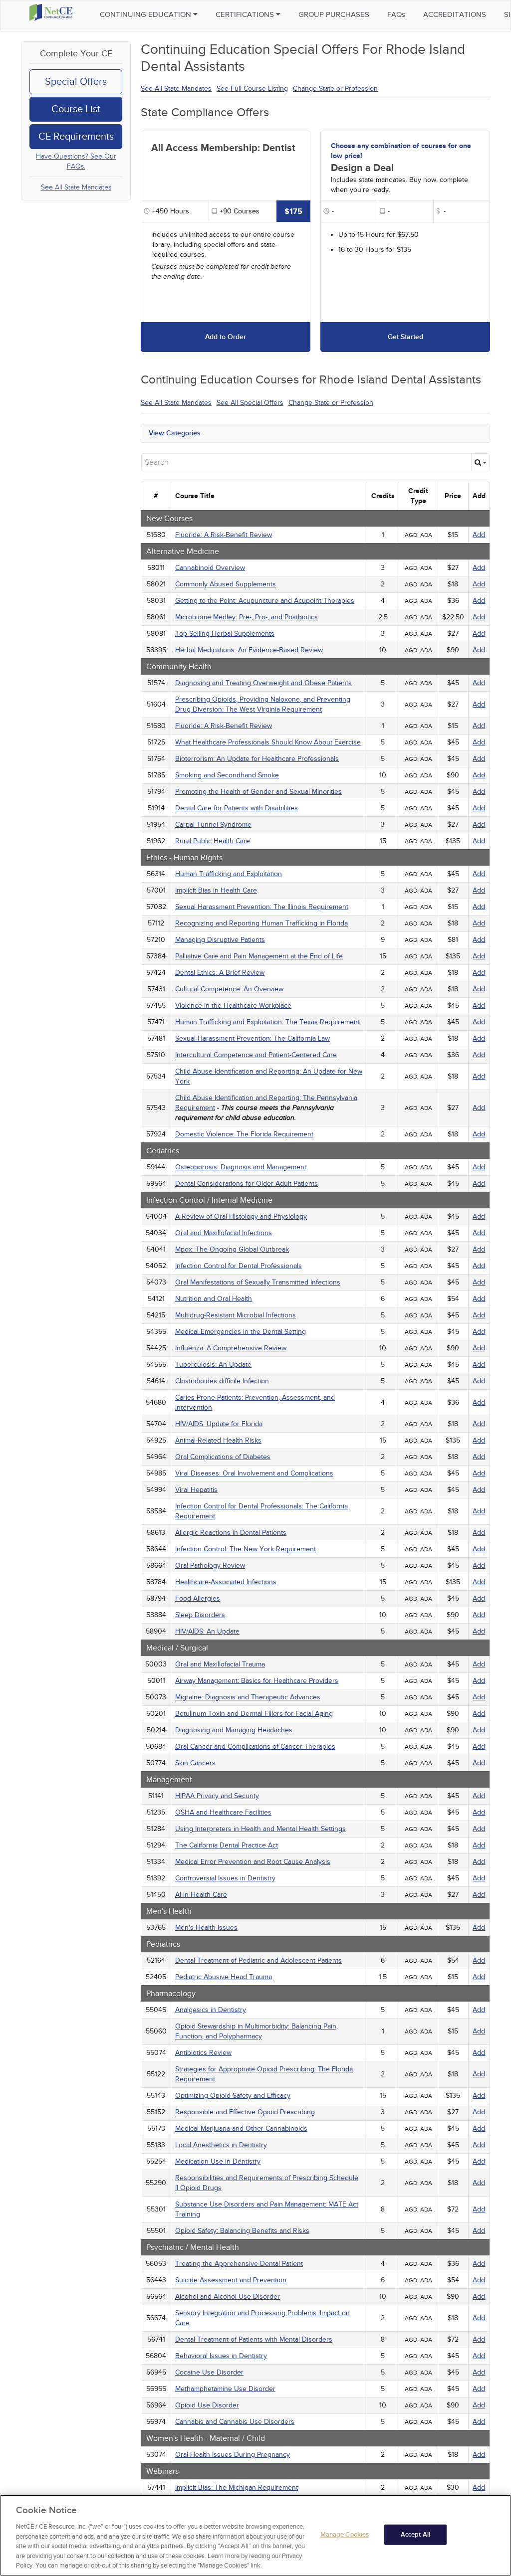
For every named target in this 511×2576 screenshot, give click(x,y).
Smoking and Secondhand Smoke (227, 775)
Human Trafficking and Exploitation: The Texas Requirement (267, 1022)
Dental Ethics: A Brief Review (220, 973)
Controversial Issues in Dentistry (225, 1878)
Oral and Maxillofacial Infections (224, 1233)
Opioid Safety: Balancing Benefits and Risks (242, 2231)
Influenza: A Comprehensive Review (231, 1348)
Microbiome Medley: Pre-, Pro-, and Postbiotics (247, 617)
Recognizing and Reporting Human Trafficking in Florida (261, 923)
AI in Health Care (201, 1895)
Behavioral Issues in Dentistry (221, 2356)
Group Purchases (334, 14)
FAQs (396, 14)
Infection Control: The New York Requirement (246, 1549)
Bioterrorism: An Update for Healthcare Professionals (257, 759)
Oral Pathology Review (210, 1565)
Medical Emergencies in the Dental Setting (241, 1332)
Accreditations (455, 14)
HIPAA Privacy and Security (217, 1796)
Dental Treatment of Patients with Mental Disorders (254, 2339)
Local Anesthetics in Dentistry (221, 2145)
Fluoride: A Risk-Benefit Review (224, 535)
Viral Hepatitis (196, 1490)
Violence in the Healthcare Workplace (233, 1006)
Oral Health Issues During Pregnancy (233, 2455)
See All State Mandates (76, 187)
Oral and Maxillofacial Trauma (220, 1664)
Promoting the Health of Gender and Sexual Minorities (258, 792)
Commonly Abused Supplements (226, 584)
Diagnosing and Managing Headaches (234, 1730)
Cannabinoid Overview (210, 568)
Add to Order (226, 337)
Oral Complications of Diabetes (223, 1457)
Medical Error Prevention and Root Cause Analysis (253, 1862)
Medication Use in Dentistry (218, 2161)
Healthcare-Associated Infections (226, 1582)
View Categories (175, 433)
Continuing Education (146, 14)
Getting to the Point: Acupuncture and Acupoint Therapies (265, 601)
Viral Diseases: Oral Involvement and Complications (254, 1473)
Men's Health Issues (206, 1928)
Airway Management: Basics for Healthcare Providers (257, 1681)
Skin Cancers (195, 1763)
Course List (76, 109)
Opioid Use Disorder (207, 2405)
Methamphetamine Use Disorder (225, 2389)
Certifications (246, 14)
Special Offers (76, 82)
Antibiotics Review (203, 2053)
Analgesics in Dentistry (211, 2010)
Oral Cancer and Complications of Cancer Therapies (255, 1747)
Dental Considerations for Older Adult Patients (247, 1184)
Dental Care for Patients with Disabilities (237, 808)
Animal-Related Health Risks (218, 1440)
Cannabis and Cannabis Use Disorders (235, 2422)
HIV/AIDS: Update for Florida (219, 1424)
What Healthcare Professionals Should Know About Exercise (268, 742)
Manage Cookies (345, 2534)
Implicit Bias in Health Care (216, 890)
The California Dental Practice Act (227, 1845)
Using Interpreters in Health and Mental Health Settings (260, 1829)
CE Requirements (76, 137)
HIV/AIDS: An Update (207, 1631)
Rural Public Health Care (213, 841)
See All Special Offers (250, 403)
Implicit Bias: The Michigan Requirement (237, 2487)
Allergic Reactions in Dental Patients (231, 1533)
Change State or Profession (335, 89)
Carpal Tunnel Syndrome (213, 825)
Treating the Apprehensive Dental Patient (239, 2264)
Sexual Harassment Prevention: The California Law (253, 1038)
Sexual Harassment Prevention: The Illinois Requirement (262, 907)
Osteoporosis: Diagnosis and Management (241, 1167)
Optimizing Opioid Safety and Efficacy (233, 2096)
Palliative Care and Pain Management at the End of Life (259, 956)
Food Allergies (198, 1598)
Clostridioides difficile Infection (222, 1381)
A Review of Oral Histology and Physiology (241, 1216)
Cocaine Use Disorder (209, 2372)
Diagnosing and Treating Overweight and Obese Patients (263, 683)
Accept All (415, 2534)
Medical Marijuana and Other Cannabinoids (241, 2128)
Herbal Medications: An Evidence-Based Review (249, 650)
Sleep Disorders (200, 1615)
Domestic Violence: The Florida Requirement (244, 1134)
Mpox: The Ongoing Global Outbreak (232, 1249)
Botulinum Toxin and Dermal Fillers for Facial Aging (254, 1714)
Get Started (405, 337)
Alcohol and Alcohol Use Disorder (228, 2297)
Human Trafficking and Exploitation (229, 874)
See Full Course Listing (252, 89)
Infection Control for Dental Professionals (239, 1266)
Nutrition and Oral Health (214, 1299)
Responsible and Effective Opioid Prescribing (245, 2112)
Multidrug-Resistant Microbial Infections (236, 1315)
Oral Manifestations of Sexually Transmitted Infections (258, 1282)
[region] (255, 2535)
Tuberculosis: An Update (213, 1365)
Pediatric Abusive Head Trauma (224, 1977)
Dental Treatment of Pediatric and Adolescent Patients (258, 1960)
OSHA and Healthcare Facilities (223, 1812)
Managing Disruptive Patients (220, 940)
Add (479, 535)
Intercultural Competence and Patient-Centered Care (256, 1055)
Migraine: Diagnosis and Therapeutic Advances (248, 1697)
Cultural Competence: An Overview (229, 989)
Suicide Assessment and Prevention (231, 2280)
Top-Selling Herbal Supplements (225, 634)
